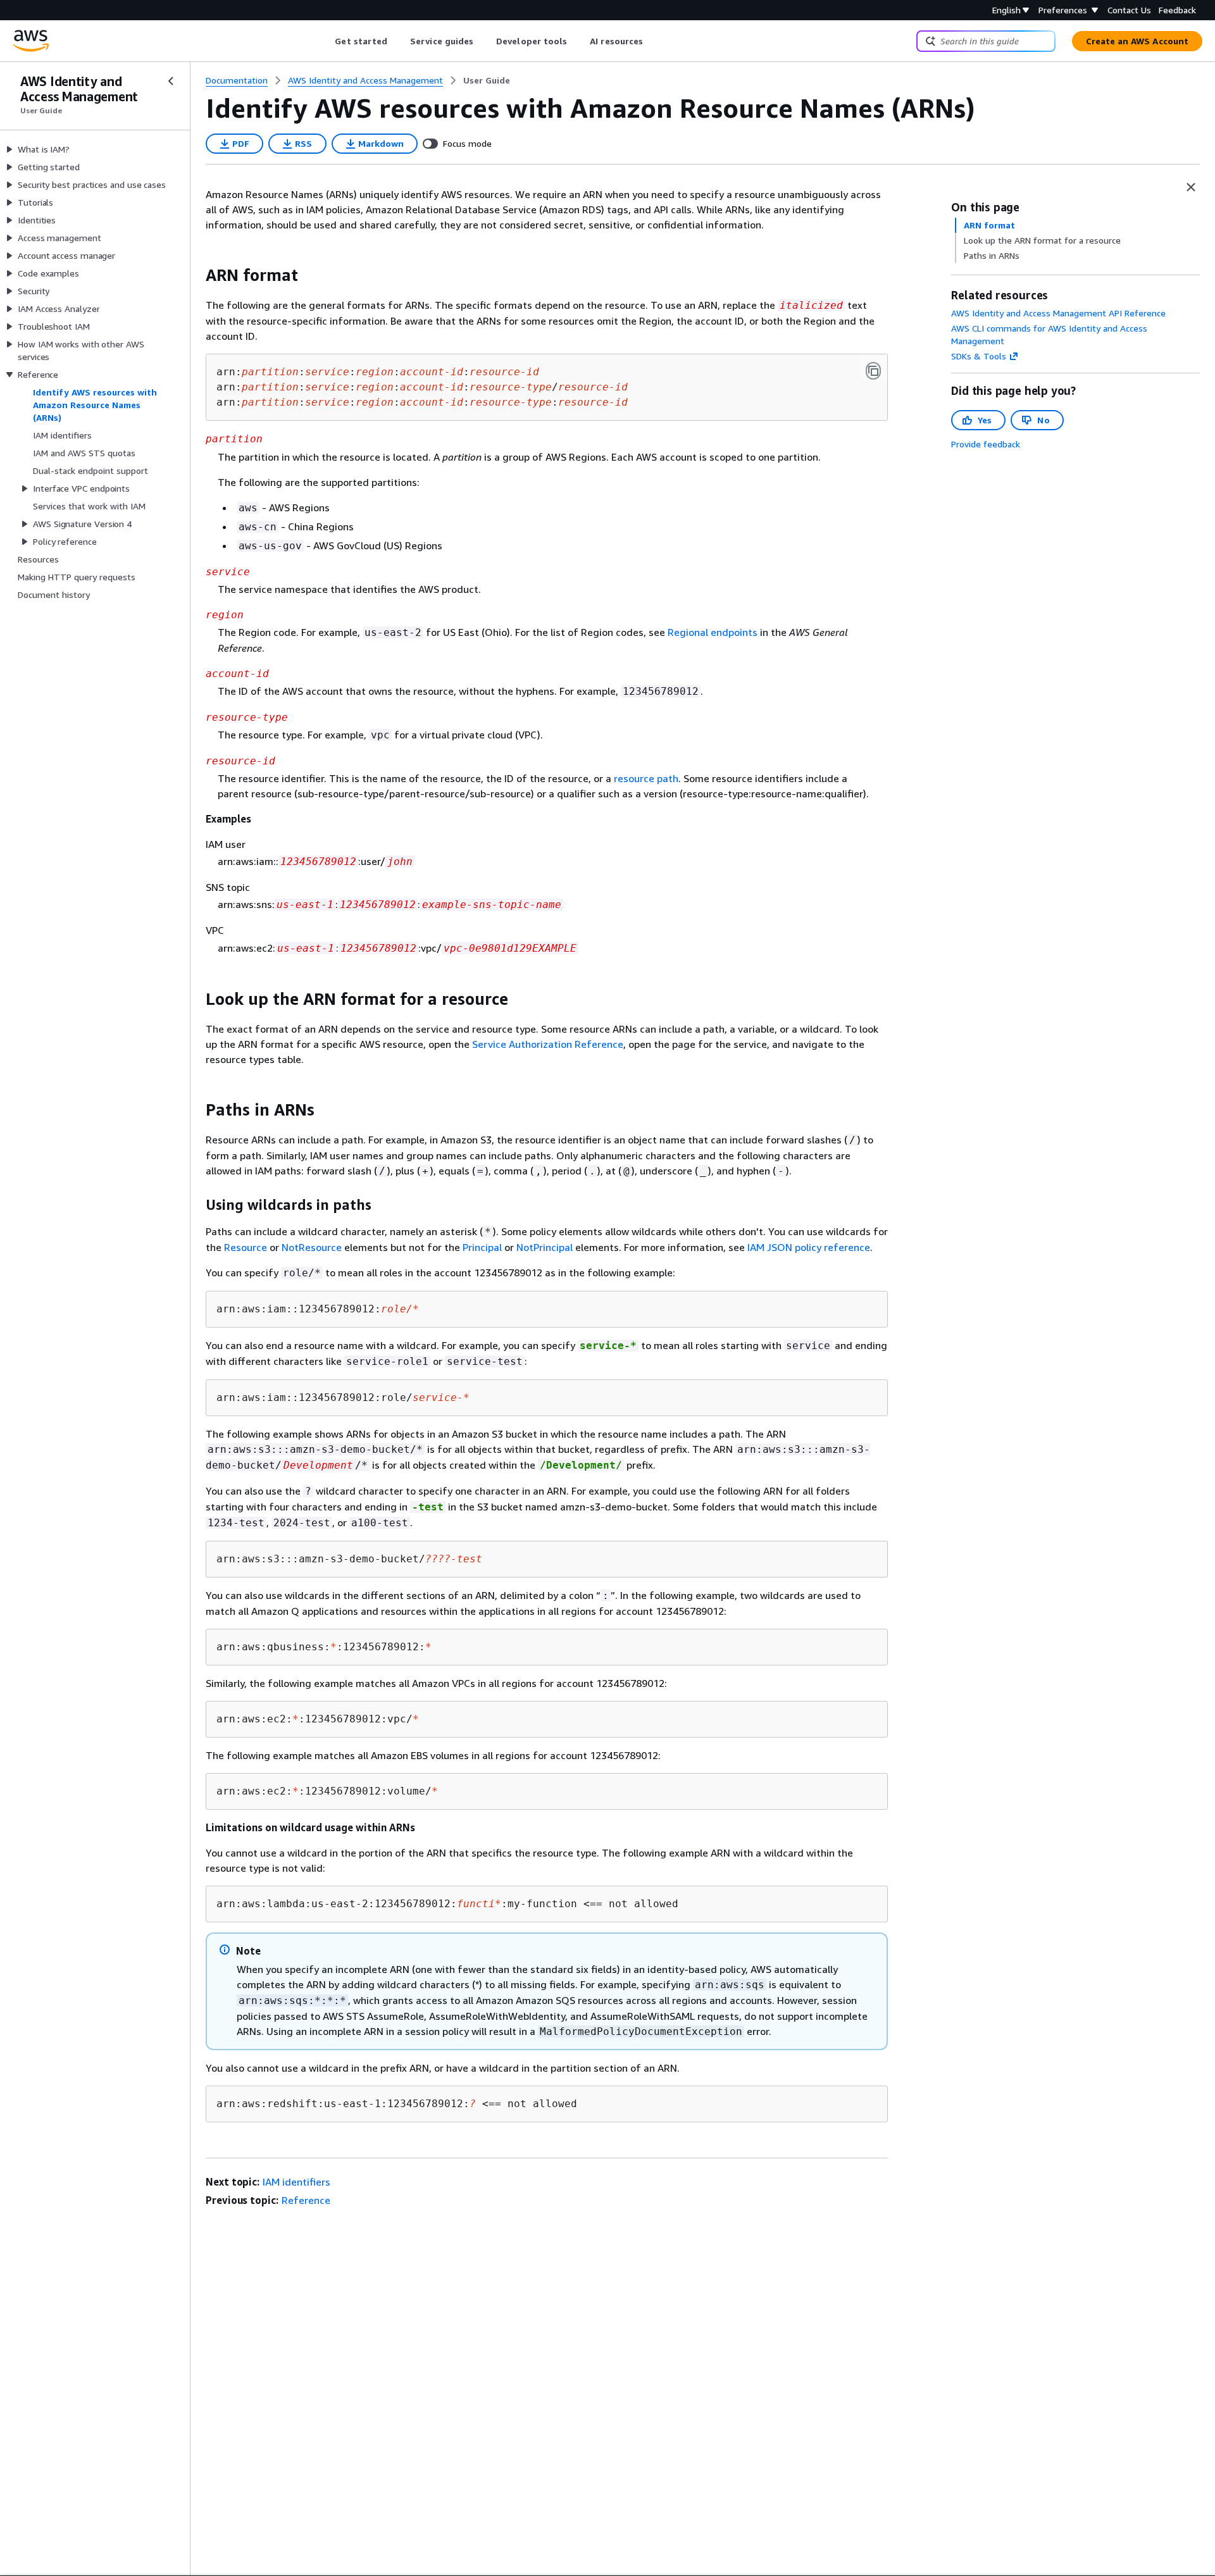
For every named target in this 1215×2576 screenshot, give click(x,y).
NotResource (312, 1247)
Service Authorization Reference (548, 1044)
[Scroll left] (326, 41)
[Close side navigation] (171, 81)
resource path (646, 778)
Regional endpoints (713, 632)
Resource (246, 1247)
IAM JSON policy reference (809, 1247)
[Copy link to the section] (196, 275)
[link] (487, 80)
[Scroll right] (653, 41)
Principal (482, 1247)
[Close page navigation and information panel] (1191, 187)
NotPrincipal (545, 1247)
